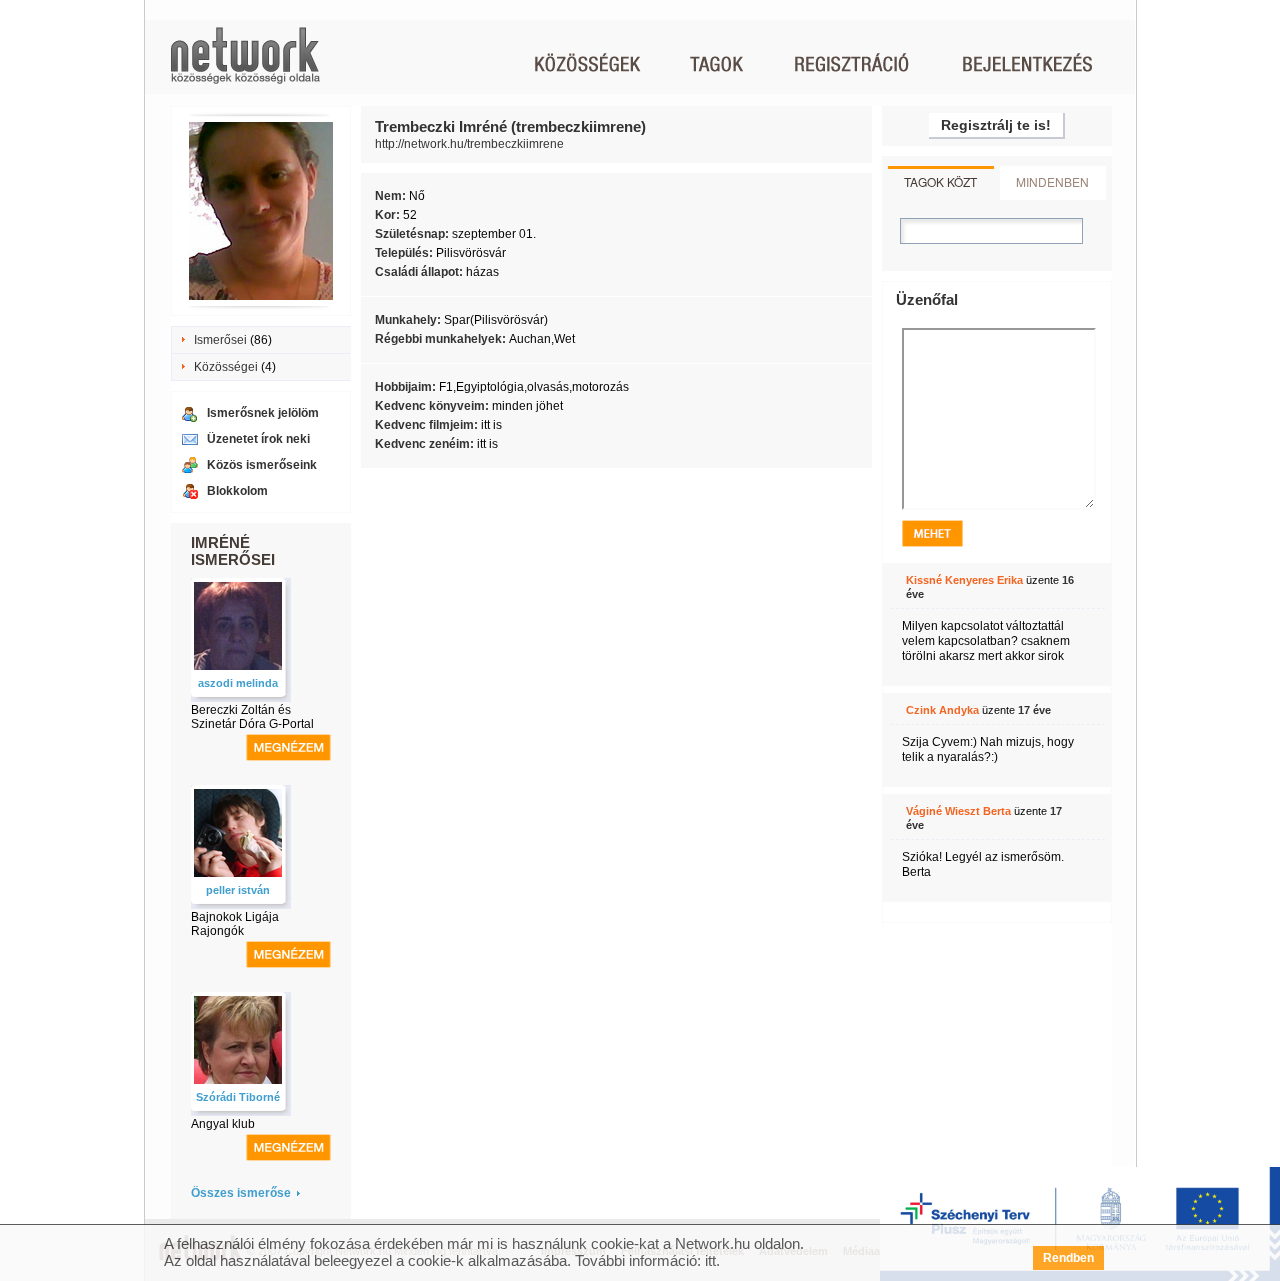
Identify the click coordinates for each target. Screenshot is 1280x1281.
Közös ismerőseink (262, 465)
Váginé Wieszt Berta (958, 811)
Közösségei (226, 367)
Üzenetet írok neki (258, 439)
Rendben (1068, 1258)
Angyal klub (223, 1124)
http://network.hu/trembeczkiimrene (469, 144)
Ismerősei (220, 340)
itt (710, 1260)
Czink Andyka (942, 710)
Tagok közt (940, 181)
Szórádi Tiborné (238, 1097)
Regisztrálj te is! (996, 125)
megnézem (288, 747)
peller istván (238, 890)
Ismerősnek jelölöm (263, 413)
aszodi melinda (238, 683)
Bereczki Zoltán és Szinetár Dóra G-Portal (252, 717)
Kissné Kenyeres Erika (964, 580)
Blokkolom (237, 491)
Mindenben (1052, 181)
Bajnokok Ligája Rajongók (235, 924)
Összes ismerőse (241, 1193)
